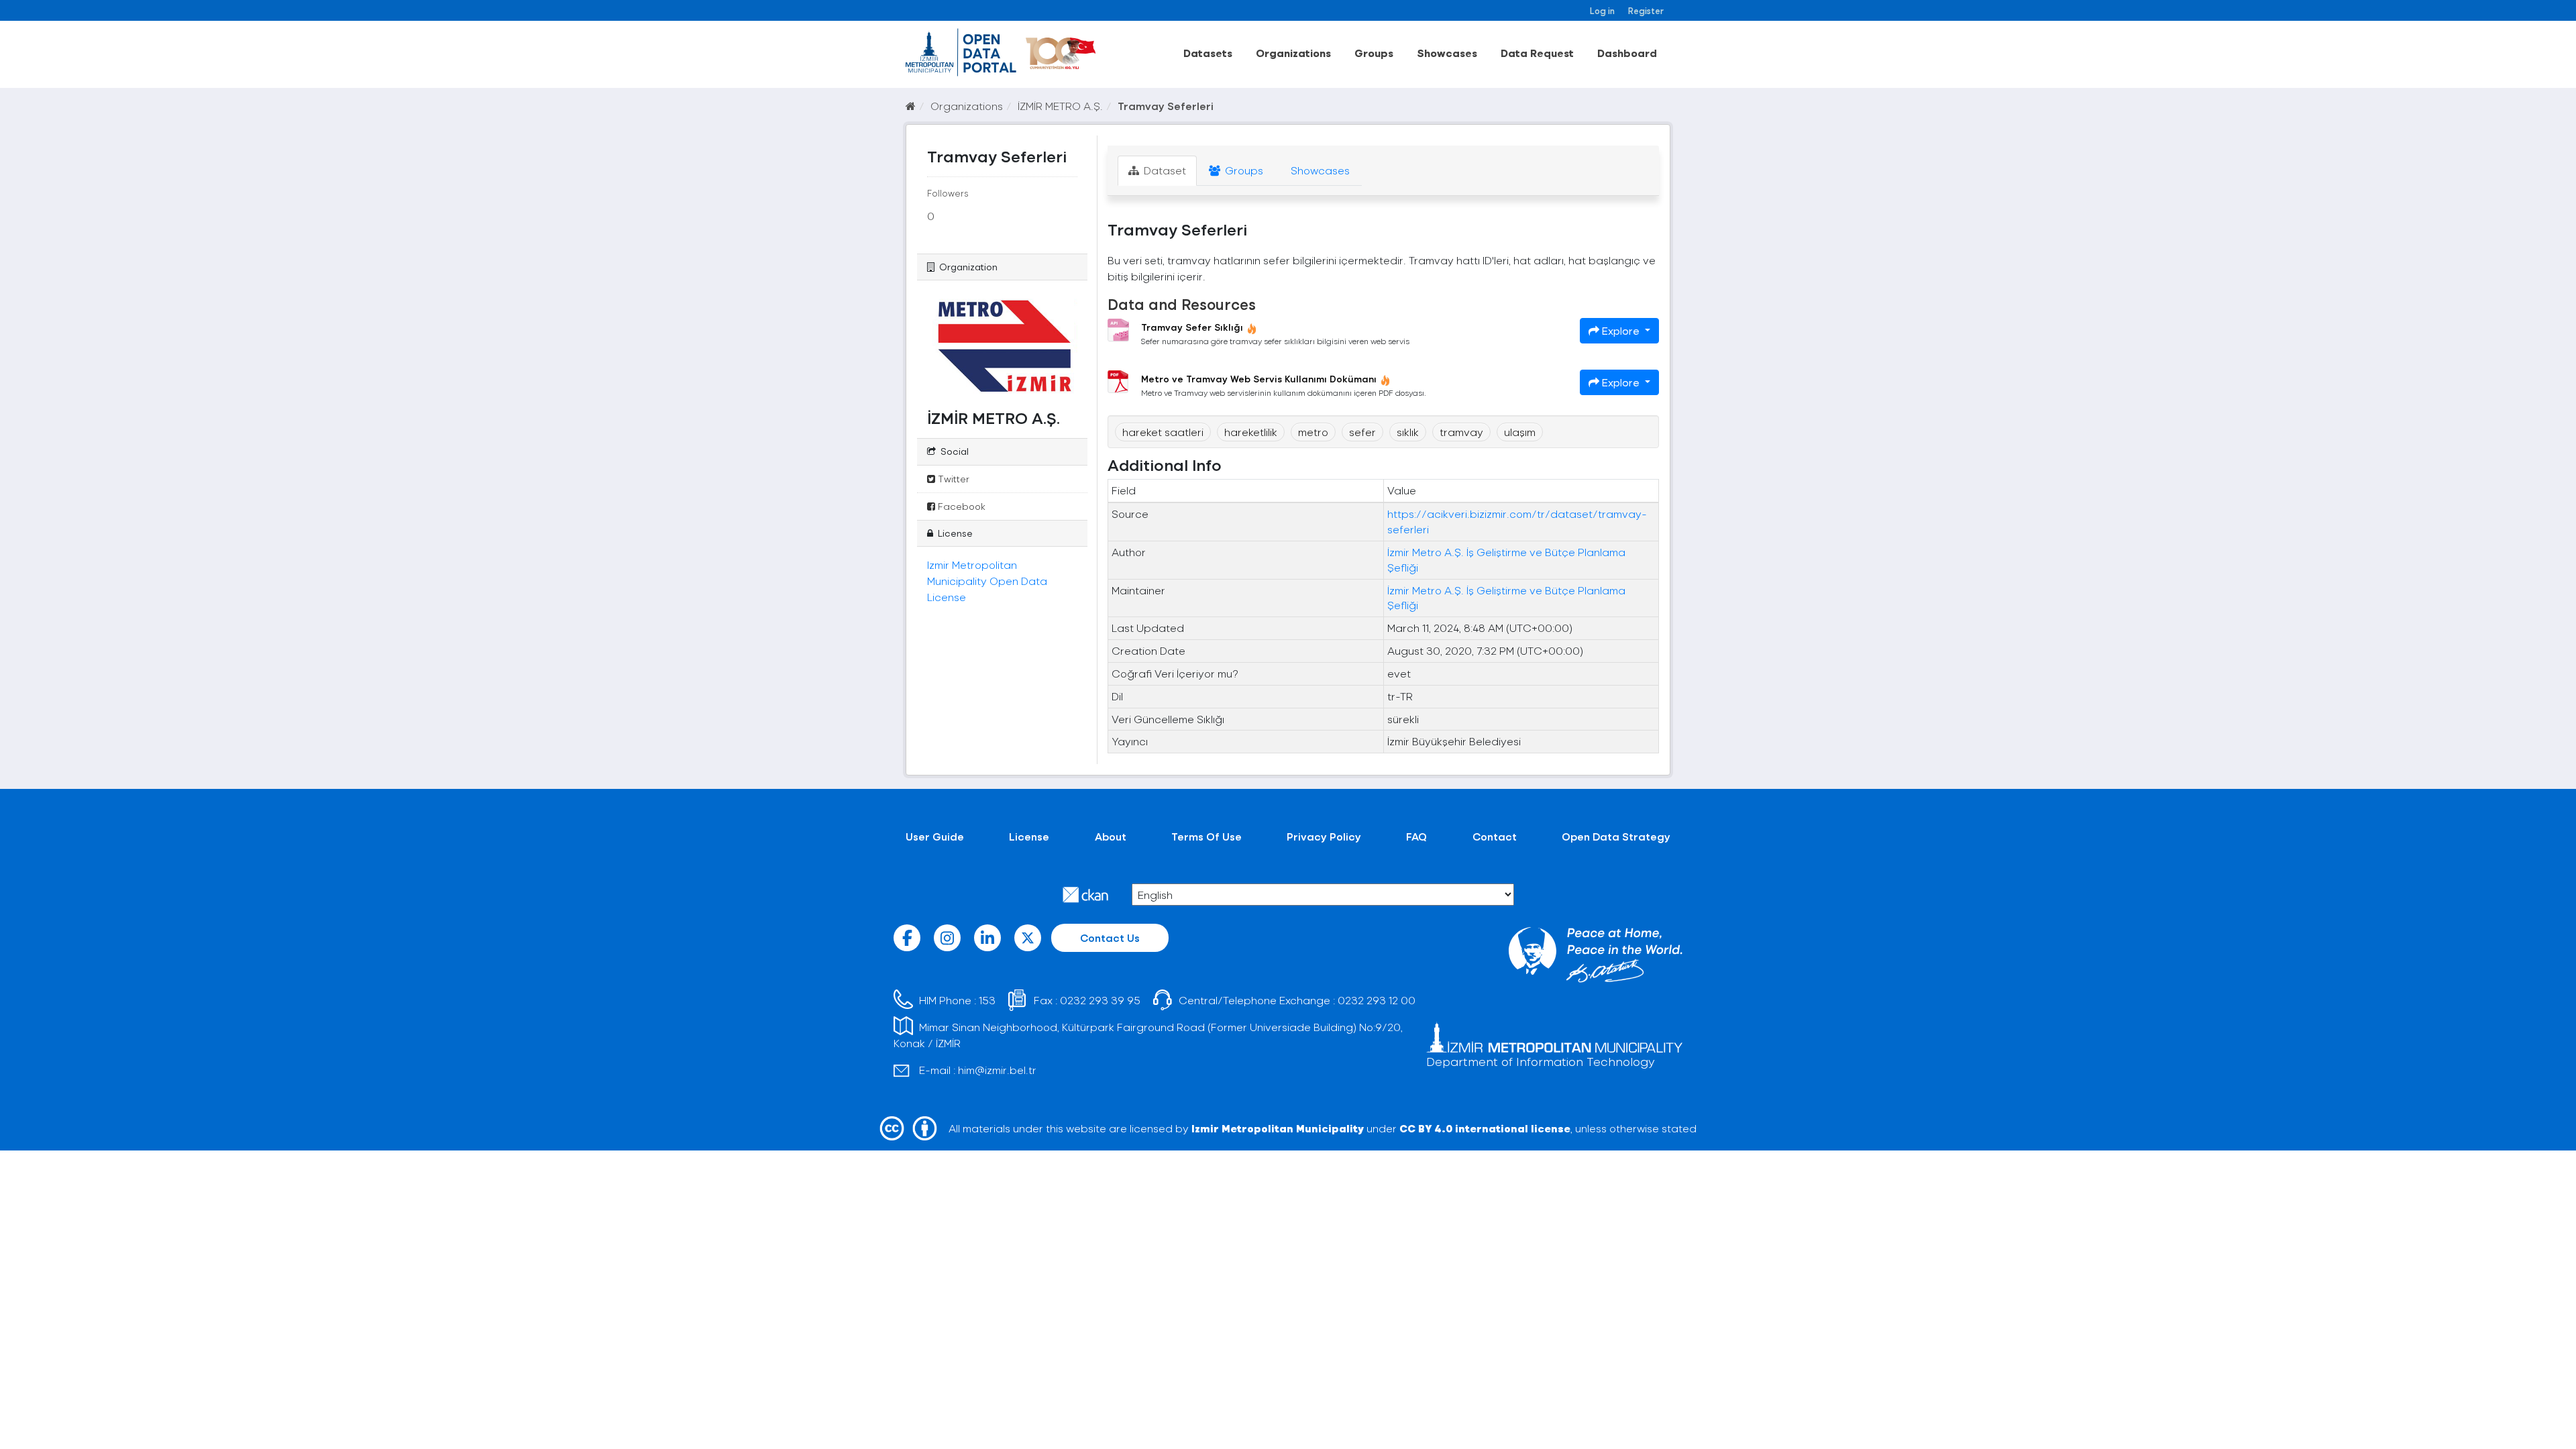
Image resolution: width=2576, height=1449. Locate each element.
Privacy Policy (1324, 836)
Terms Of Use (1206, 836)
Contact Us (1110, 937)
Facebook (960, 506)
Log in (1602, 10)
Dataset (1164, 170)
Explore (1621, 330)
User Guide (935, 836)
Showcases (1447, 53)
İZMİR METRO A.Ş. (1060, 106)
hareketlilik (1251, 432)
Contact (1495, 836)
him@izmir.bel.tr (997, 1070)
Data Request (1537, 53)
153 (987, 1000)
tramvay (1461, 432)
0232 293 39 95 (1100, 1000)
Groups (1374, 53)
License (1029, 836)
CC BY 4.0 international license (1485, 1128)
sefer (1362, 432)
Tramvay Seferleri (1166, 106)
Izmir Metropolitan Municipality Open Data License (987, 581)
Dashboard (1627, 53)
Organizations (1293, 53)
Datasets (1208, 53)
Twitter (952, 479)
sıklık (1408, 432)
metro (1313, 432)
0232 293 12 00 (1377, 1000)
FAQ (1416, 836)
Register (1646, 10)
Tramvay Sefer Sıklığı (1192, 327)
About (1111, 836)
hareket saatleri (1163, 432)
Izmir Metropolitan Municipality (1278, 1128)
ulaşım (1520, 432)
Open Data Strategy (1616, 836)
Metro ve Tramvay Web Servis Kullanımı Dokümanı (1259, 379)
